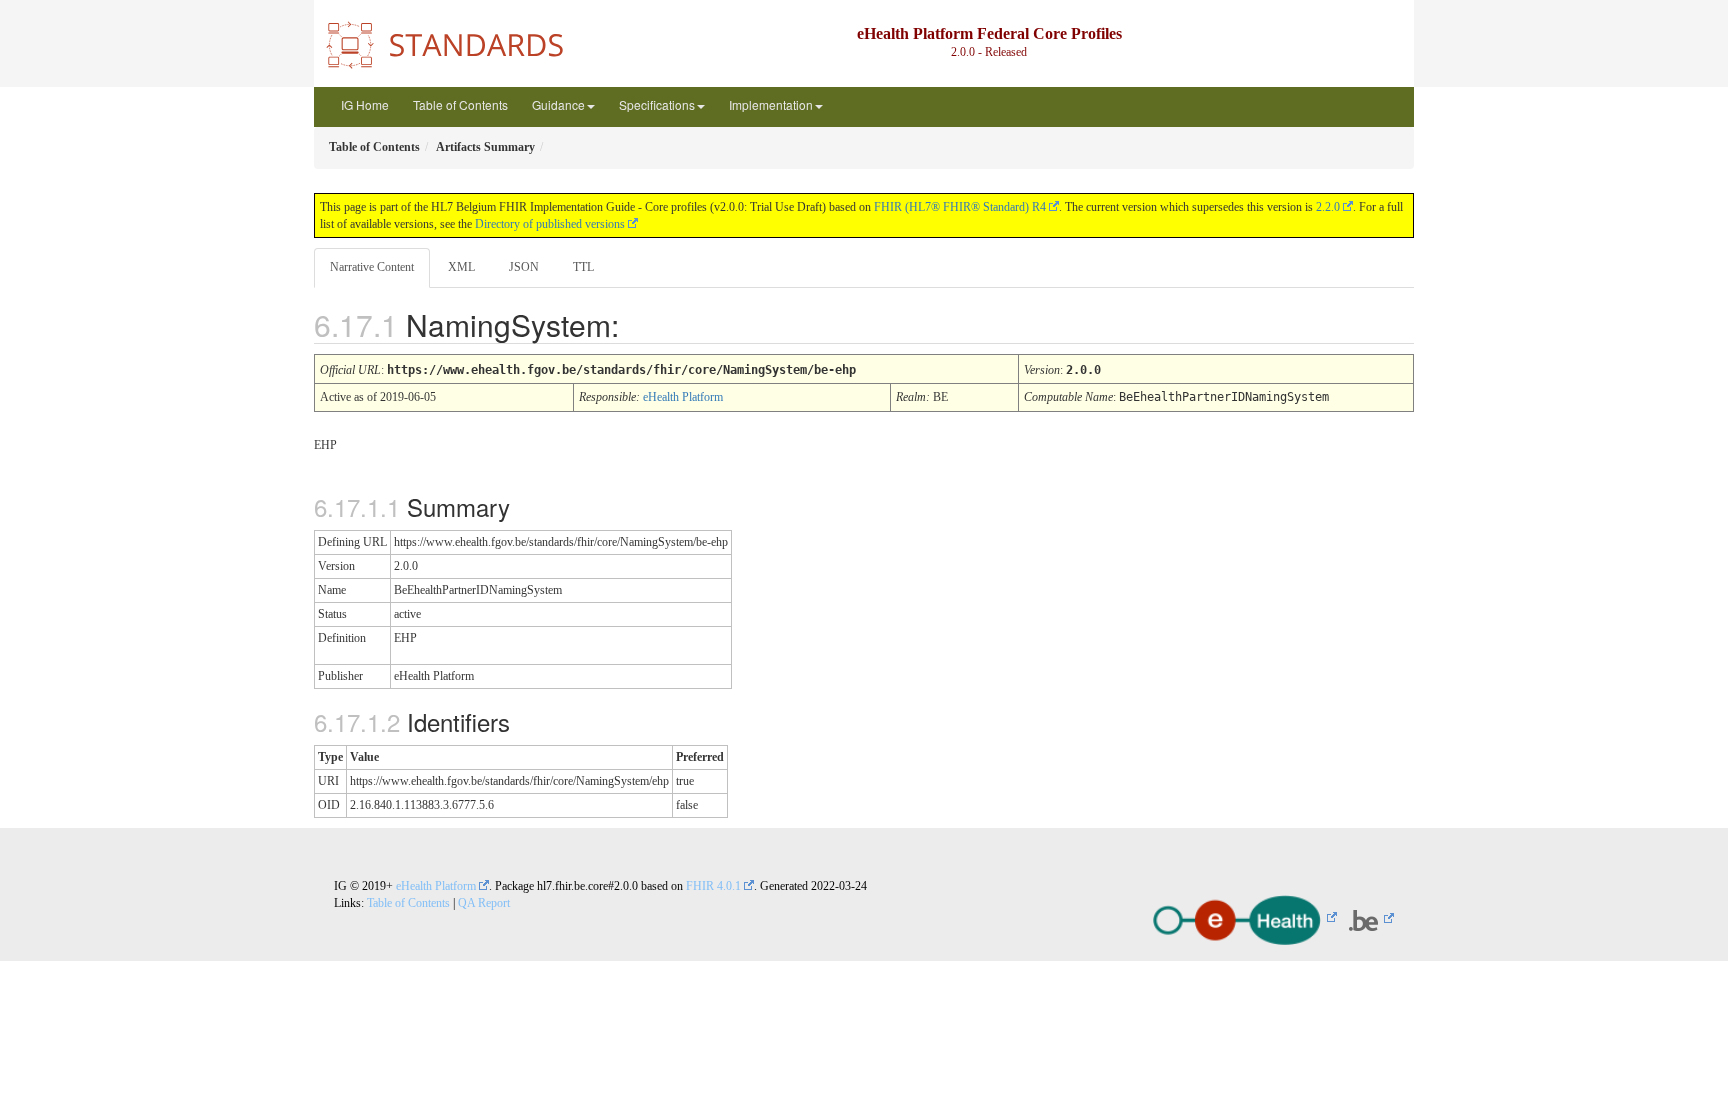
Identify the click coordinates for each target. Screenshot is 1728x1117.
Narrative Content (372, 267)
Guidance (558, 104)
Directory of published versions (550, 224)
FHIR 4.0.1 (713, 886)
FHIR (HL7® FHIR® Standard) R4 (960, 207)
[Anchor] (642, 324)
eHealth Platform (683, 397)
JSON (524, 267)
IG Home (365, 104)
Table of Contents (460, 104)
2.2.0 (1328, 207)
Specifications (657, 104)
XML (461, 267)
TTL (583, 267)
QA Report (484, 903)
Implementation (771, 104)
